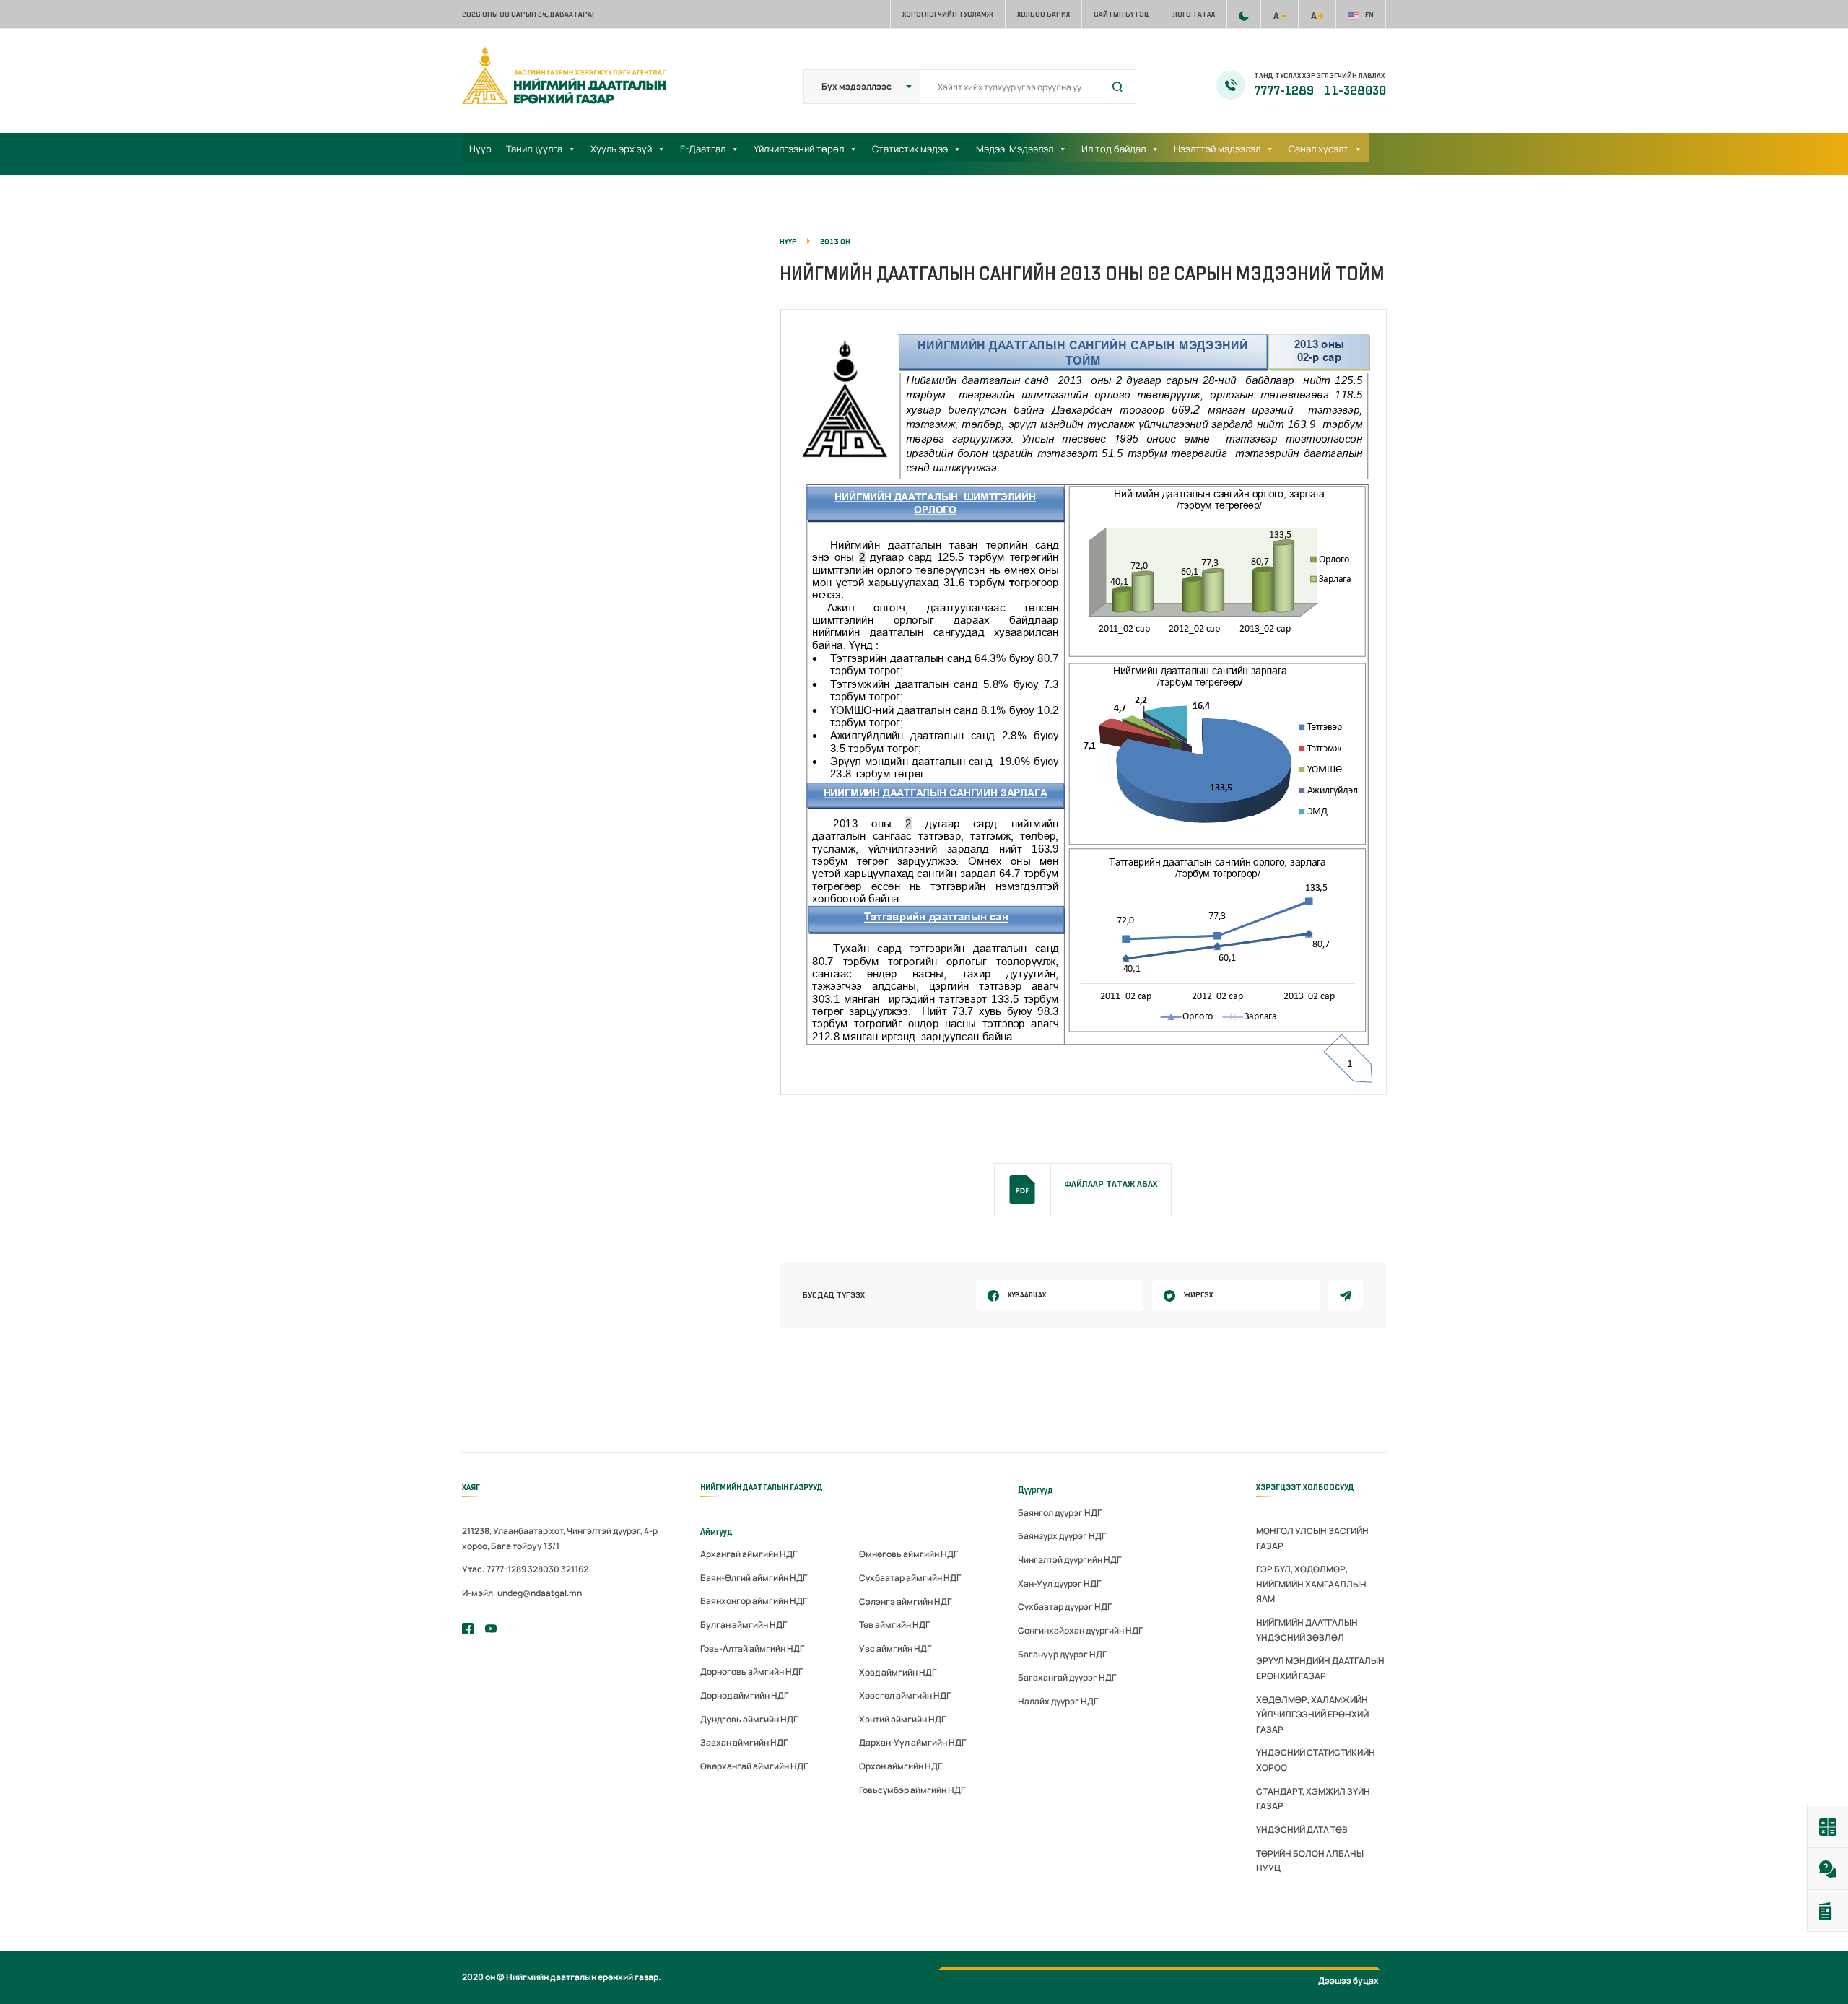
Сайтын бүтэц (1121, 14)
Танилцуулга (534, 149)
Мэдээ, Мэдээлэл (1015, 149)
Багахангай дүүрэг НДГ (1067, 1677)
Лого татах (1194, 14)
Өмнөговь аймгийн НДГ (908, 1554)
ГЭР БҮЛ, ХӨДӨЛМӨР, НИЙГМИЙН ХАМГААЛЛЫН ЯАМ (1311, 1584)
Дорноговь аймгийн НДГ (751, 1672)
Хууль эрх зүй (621, 149)
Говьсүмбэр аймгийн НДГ (912, 1790)
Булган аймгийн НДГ (744, 1625)
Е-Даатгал (703, 149)
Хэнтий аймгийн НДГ (902, 1719)
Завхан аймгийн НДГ (744, 1742)
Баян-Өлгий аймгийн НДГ (754, 1578)
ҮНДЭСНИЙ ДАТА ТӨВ (1302, 1830)
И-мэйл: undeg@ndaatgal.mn (522, 1593)
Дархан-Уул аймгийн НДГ (912, 1742)
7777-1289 (1285, 91)
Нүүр (480, 149)
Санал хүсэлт (1319, 149)
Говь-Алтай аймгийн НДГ (752, 1648)
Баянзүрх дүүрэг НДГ (1062, 1536)
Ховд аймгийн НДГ (898, 1672)
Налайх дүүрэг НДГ (1058, 1701)
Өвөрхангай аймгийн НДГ (754, 1766)
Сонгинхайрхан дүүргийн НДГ (1080, 1630)
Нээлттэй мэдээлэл (1217, 149)
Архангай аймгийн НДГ (749, 1554)
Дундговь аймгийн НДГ (749, 1719)
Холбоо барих (1043, 14)
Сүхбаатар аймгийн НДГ (910, 1578)
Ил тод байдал (1113, 149)
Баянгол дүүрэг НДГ (1060, 1513)
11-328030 (1355, 91)
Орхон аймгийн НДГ (901, 1766)
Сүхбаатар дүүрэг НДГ (1065, 1607)
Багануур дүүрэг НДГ (1062, 1654)
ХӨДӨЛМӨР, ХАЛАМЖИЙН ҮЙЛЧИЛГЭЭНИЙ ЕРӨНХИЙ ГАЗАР (1312, 1715)
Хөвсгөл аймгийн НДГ (905, 1695)
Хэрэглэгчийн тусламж (948, 14)
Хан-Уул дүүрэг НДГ (1059, 1583)
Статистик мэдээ (910, 149)
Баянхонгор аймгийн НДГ (754, 1601)
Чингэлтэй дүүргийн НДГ (1069, 1560)
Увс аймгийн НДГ (895, 1648)
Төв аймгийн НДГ (894, 1625)
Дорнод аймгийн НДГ (744, 1695)
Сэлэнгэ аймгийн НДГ (905, 1602)
